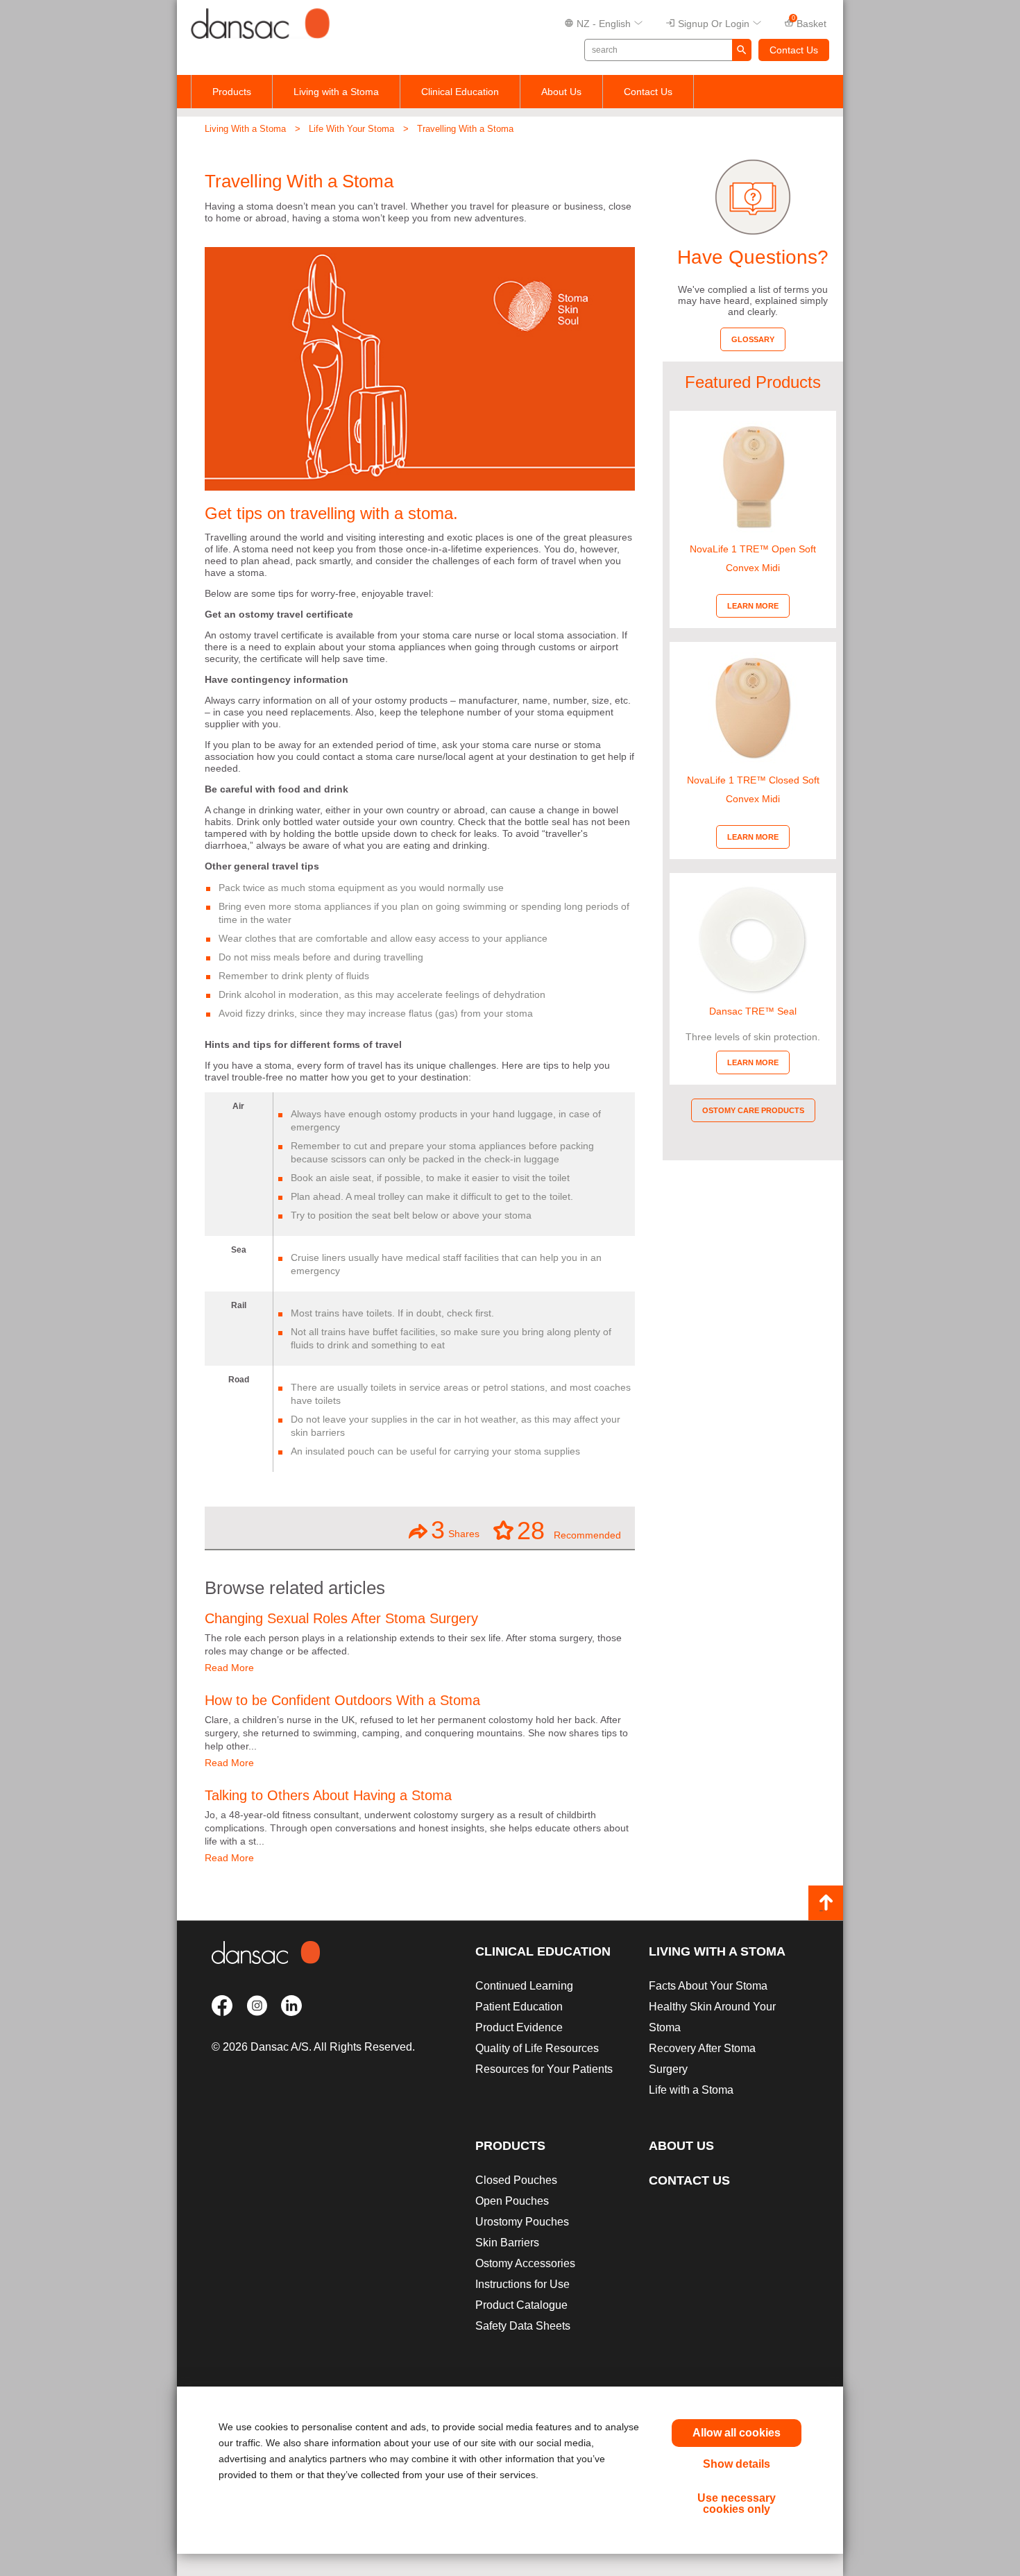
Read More (229, 1668)
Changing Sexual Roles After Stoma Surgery (341, 1618)
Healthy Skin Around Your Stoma (712, 2017)
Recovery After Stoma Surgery (702, 2059)
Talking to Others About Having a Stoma (328, 1795)
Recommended (569, 1530)
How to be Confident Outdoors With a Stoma (342, 1700)
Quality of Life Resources (537, 2048)
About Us (561, 92)
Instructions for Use (522, 2284)
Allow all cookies (737, 2433)
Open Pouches (512, 2201)
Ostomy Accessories (525, 2263)
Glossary (753, 339)
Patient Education (519, 2007)
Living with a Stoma (336, 92)
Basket (809, 22)
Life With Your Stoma (351, 129)
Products (232, 92)
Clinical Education (460, 92)
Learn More (753, 606)
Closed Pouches (516, 2180)
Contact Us (794, 50)
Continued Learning (524, 1986)
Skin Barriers (507, 2243)
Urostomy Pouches (522, 2222)
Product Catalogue (521, 2305)
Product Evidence (519, 2027)
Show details (737, 2464)
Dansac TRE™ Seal (753, 1011)
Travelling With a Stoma (465, 129)
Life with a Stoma (691, 2090)
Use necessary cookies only (737, 2503)
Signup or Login (714, 24)
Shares (455, 1530)
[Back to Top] (826, 1903)
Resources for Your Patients (544, 2069)
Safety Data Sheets (523, 2326)
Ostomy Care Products (753, 1110)
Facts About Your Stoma (708, 1986)
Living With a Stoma (245, 129)
